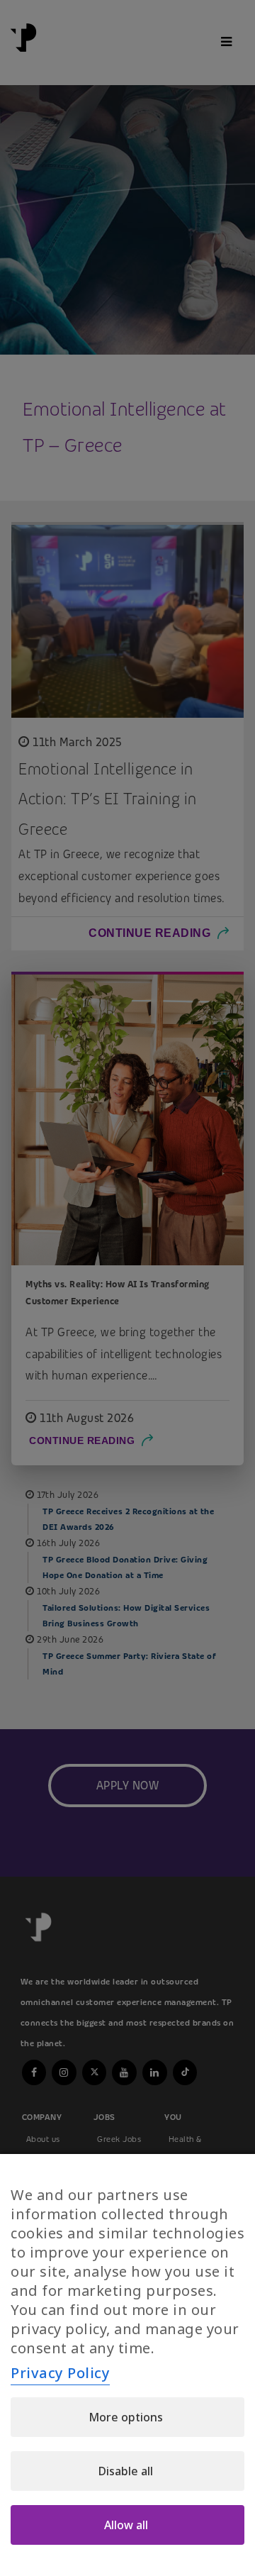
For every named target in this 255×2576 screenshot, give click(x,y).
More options (126, 2417)
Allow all (126, 2525)
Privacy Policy (60, 2373)
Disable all (126, 2471)
